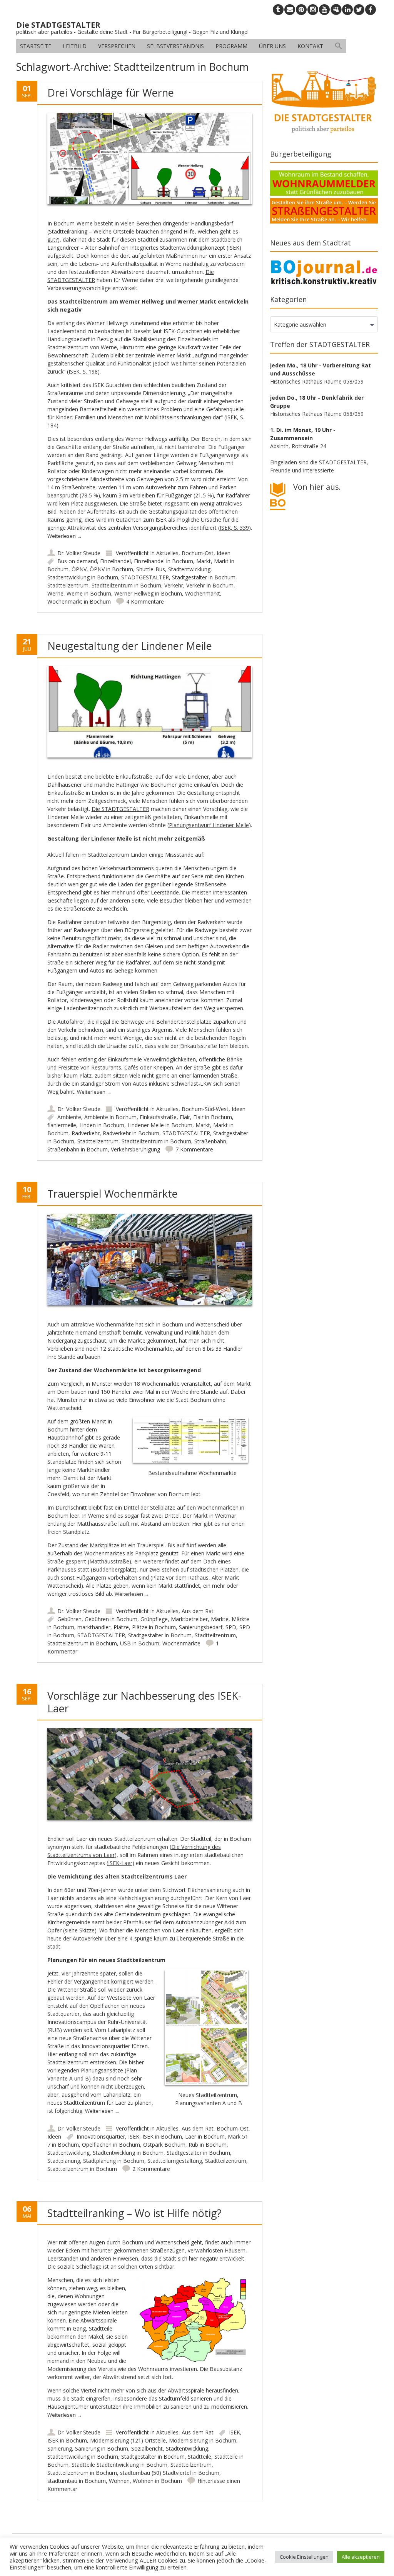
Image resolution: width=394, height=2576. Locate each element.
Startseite (36, 46)
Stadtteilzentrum (68, 585)
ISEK (134, 2136)
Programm (231, 46)
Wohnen (119, 2481)
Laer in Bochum (205, 2136)
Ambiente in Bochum (110, 1117)
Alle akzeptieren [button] (361, 2557)
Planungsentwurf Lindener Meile (209, 825)
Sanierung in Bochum (102, 2448)
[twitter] (359, 10)
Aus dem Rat (198, 1611)
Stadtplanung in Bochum (114, 2161)
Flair (185, 1117)
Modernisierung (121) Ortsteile (128, 2440)
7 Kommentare (194, 1149)
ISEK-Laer (120, 1863)
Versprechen (117, 46)
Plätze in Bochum (154, 1627)
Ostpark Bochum (164, 2145)
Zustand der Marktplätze (89, 1545)
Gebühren (69, 1619)
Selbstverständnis (175, 46)
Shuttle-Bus (151, 569)
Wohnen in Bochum (157, 2481)
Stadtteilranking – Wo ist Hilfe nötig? (134, 2213)
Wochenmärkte (181, 1643)
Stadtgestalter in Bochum (204, 577)
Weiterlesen (65, 536)
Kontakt (310, 46)
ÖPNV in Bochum (111, 569)
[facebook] (371, 10)
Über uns (272, 46)
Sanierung (60, 2448)
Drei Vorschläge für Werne (111, 93)
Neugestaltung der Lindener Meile (130, 646)
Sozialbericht (147, 2448)
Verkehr (174, 585)
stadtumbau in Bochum (77, 2481)
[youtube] (324, 10)
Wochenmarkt (203, 593)
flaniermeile (62, 1125)
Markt (204, 561)
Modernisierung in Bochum (203, 2440)
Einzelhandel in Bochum (164, 561)
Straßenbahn (210, 1141)
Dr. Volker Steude (79, 553)
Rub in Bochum (208, 2145)
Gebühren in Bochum (111, 1619)
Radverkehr (86, 1133)
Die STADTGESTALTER (120, 809)
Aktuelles (167, 553)
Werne (55, 593)
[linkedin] (347, 10)
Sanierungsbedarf (201, 1627)
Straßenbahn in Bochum (78, 1149)
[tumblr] (278, 10)
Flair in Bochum (213, 1117)
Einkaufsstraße (158, 1117)
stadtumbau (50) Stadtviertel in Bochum (170, 2473)
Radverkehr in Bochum (131, 1133)
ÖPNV (79, 569)
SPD (231, 1627)
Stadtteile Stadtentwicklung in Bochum (119, 2465)
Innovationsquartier (101, 2136)
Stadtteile (200, 2457)
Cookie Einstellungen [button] (304, 2557)
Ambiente (69, 1117)
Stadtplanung (64, 2161)
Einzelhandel (115, 561)
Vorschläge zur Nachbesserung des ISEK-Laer (144, 1702)
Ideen (224, 553)
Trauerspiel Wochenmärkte (113, 1194)
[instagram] (313, 10)
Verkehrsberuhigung (135, 1149)
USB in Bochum (140, 1643)
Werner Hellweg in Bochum (148, 593)
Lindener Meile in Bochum (160, 1125)
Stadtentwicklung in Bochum (83, 577)
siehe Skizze (80, 1930)
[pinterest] (301, 10)
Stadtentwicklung (189, 569)
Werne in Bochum (89, 593)
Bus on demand (77, 561)
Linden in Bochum (102, 1125)
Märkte (220, 1619)
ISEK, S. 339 (234, 528)
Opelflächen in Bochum (111, 2145)
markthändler (94, 1627)
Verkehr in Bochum (210, 585)
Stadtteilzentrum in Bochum (126, 585)
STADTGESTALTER (145, 577)
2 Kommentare (151, 2169)
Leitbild (75, 46)
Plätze (121, 1627)
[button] (339, 46)
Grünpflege (154, 1619)
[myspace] (336, 10)
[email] (290, 10)
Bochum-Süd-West (205, 1109)
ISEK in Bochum (162, 2136)
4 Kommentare (145, 601)
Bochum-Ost (198, 553)
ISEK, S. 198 (83, 371)
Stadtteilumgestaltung (175, 2161)
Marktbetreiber (189, 1619)
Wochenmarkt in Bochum (79, 601)
